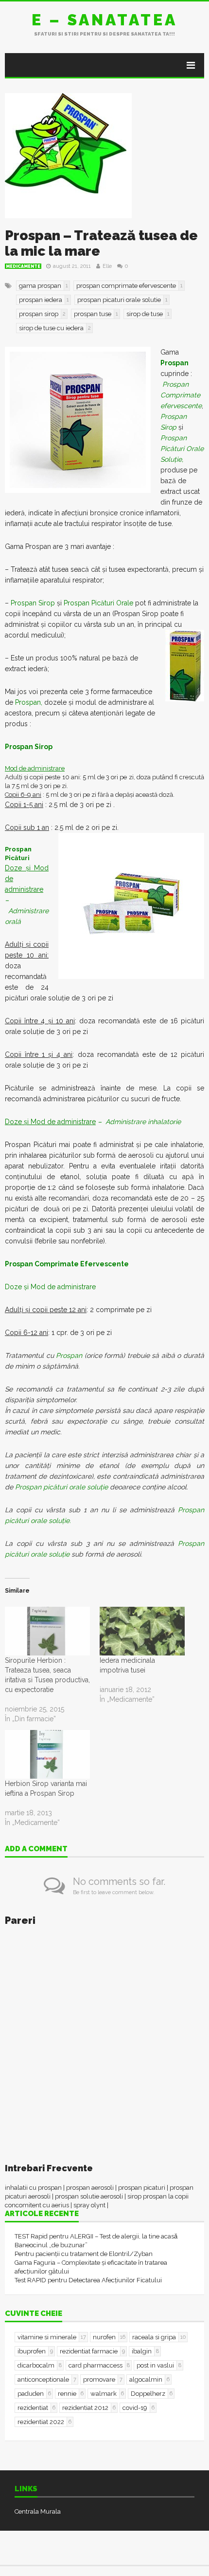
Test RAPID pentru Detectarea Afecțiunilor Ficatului (88, 2280)
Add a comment (36, 1849)
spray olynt (89, 2205)
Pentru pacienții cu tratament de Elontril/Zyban (84, 2254)
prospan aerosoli (90, 2188)
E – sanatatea (104, 20)
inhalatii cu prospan (33, 2188)
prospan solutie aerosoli (89, 2196)
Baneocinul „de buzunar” (51, 2245)
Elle (107, 266)
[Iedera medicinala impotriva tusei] (142, 1631)
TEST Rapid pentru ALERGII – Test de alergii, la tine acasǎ (96, 2236)
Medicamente (23, 266)
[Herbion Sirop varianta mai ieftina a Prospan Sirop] (47, 1754)
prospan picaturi (142, 2188)
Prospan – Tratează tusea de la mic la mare (101, 243)
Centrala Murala (38, 2511)
